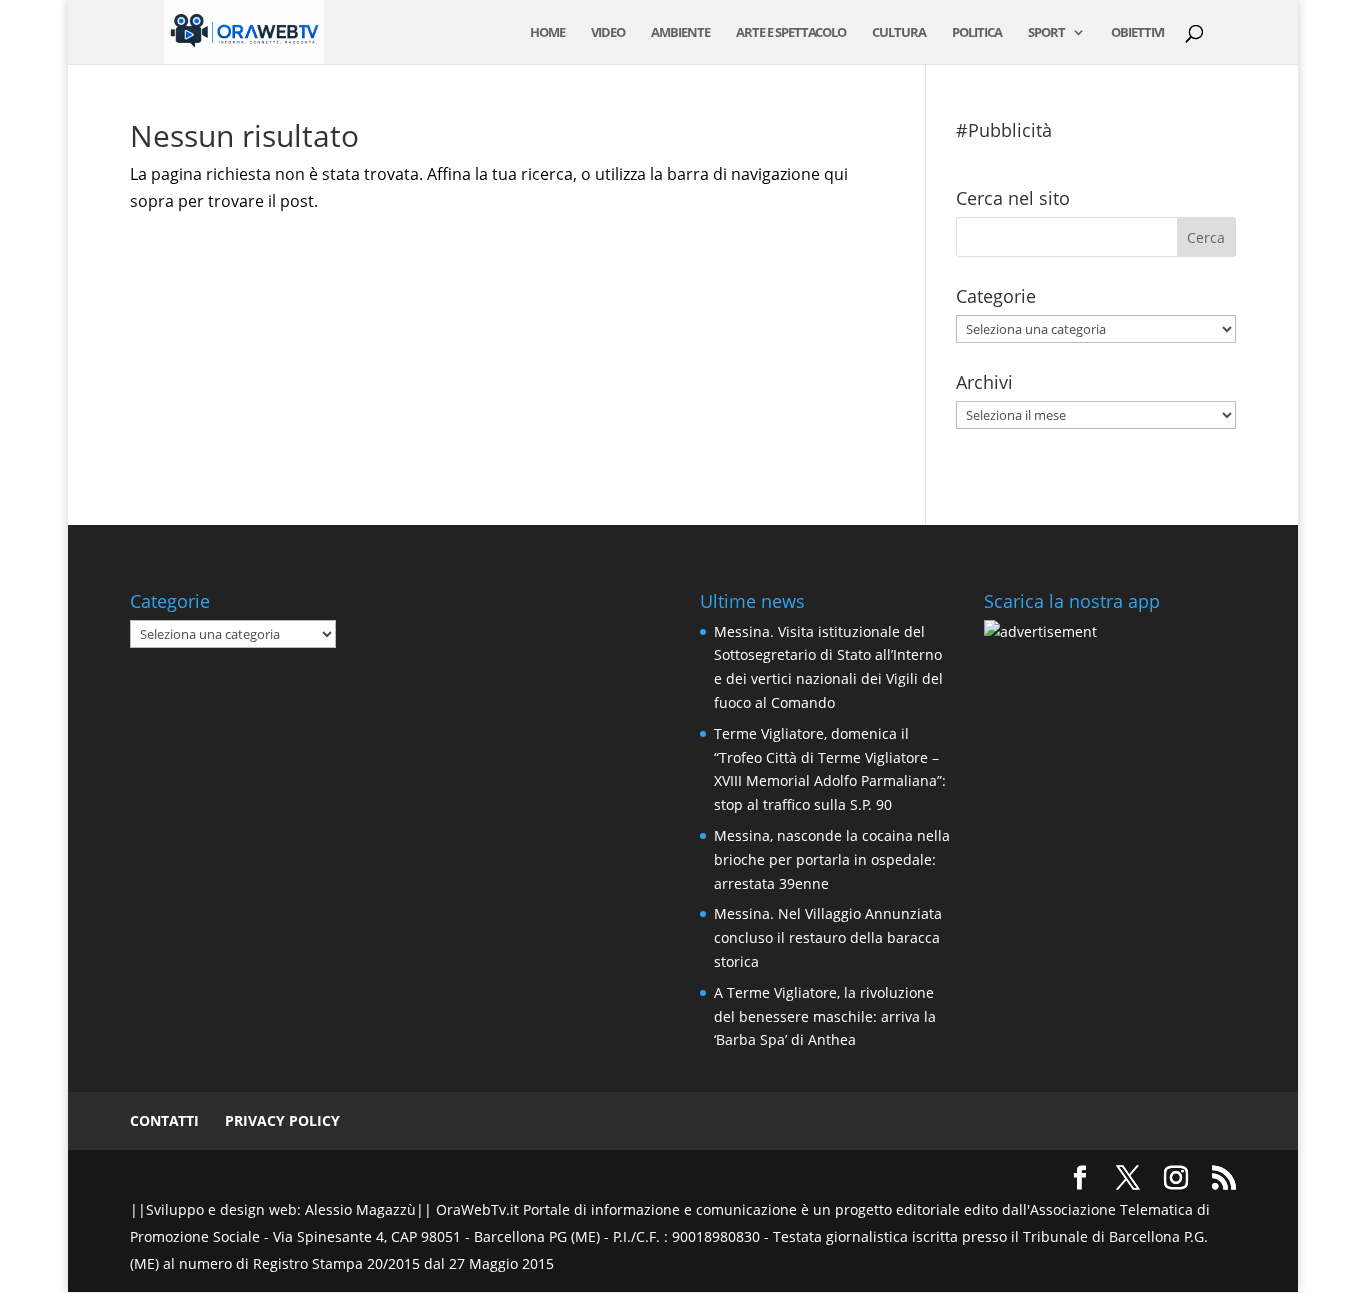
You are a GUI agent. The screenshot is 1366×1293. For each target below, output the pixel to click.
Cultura (899, 33)
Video (608, 33)
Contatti (164, 1120)
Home (547, 33)
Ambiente (680, 33)
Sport (1046, 33)
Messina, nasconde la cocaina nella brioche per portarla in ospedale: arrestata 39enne (832, 859)
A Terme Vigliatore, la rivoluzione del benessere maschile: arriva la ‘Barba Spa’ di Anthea (825, 1016)
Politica (977, 33)
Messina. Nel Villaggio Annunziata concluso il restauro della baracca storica (828, 937)
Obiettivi (1137, 33)
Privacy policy (282, 1120)
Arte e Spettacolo (791, 33)
